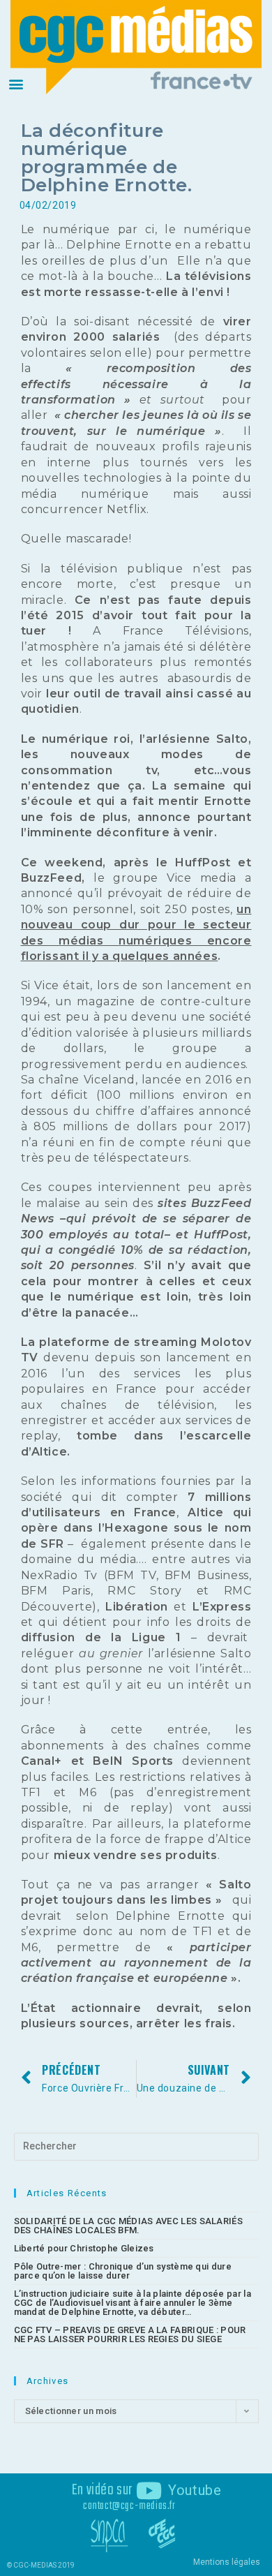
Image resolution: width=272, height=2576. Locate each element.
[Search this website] (136, 2146)
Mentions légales (227, 2562)
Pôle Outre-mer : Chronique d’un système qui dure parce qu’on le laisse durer (123, 2271)
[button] (16, 83)
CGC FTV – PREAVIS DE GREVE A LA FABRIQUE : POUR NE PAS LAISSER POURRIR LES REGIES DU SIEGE (130, 2334)
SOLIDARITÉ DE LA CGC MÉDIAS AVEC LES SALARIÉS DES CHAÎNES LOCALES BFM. (129, 2226)
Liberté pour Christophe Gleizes (84, 2248)
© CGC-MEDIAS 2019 (41, 2565)
